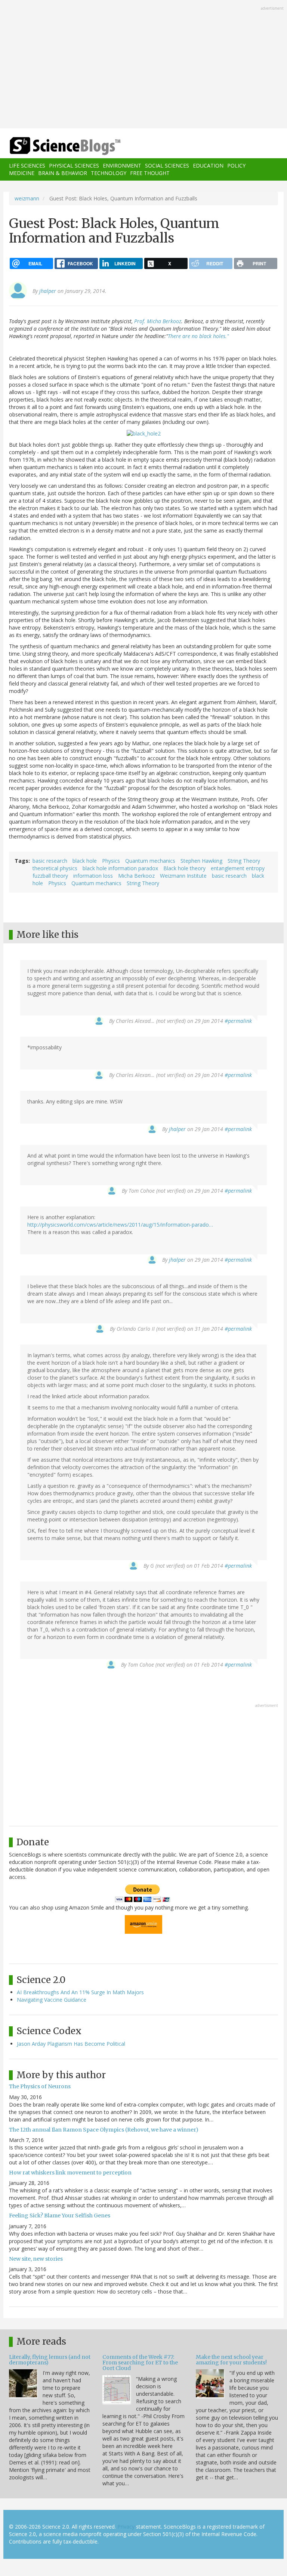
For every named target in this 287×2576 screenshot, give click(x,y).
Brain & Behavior (63, 173)
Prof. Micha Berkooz (158, 321)
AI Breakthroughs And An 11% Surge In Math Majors (80, 1992)
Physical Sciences (74, 166)
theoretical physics (55, 868)
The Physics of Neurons (40, 2086)
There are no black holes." (198, 336)
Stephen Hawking (201, 861)
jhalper (48, 291)
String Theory (244, 861)
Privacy (126, 2527)
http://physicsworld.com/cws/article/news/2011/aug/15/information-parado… (120, 1225)
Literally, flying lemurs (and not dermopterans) (50, 2360)
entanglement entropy (238, 868)
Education (208, 166)
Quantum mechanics (150, 861)
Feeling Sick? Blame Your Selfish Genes (60, 2216)
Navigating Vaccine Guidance (52, 2000)
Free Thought (150, 173)
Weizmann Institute (183, 876)
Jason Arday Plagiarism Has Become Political (71, 2044)
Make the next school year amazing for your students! (231, 2360)
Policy (236, 166)
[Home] (54, 146)
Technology (109, 173)
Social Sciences (167, 166)
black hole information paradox (120, 868)
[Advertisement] (143, 65)
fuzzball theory (50, 876)
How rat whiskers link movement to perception (70, 2173)
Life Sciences (27, 166)
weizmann (27, 198)
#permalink (238, 1021)
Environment (122, 166)
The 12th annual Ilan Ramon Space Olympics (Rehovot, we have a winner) (104, 2130)
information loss (93, 876)
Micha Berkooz (136, 876)
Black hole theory (184, 868)
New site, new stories (36, 2259)
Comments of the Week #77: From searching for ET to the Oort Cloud (140, 2363)
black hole (85, 861)
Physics (111, 861)
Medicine (22, 173)
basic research (50, 861)
